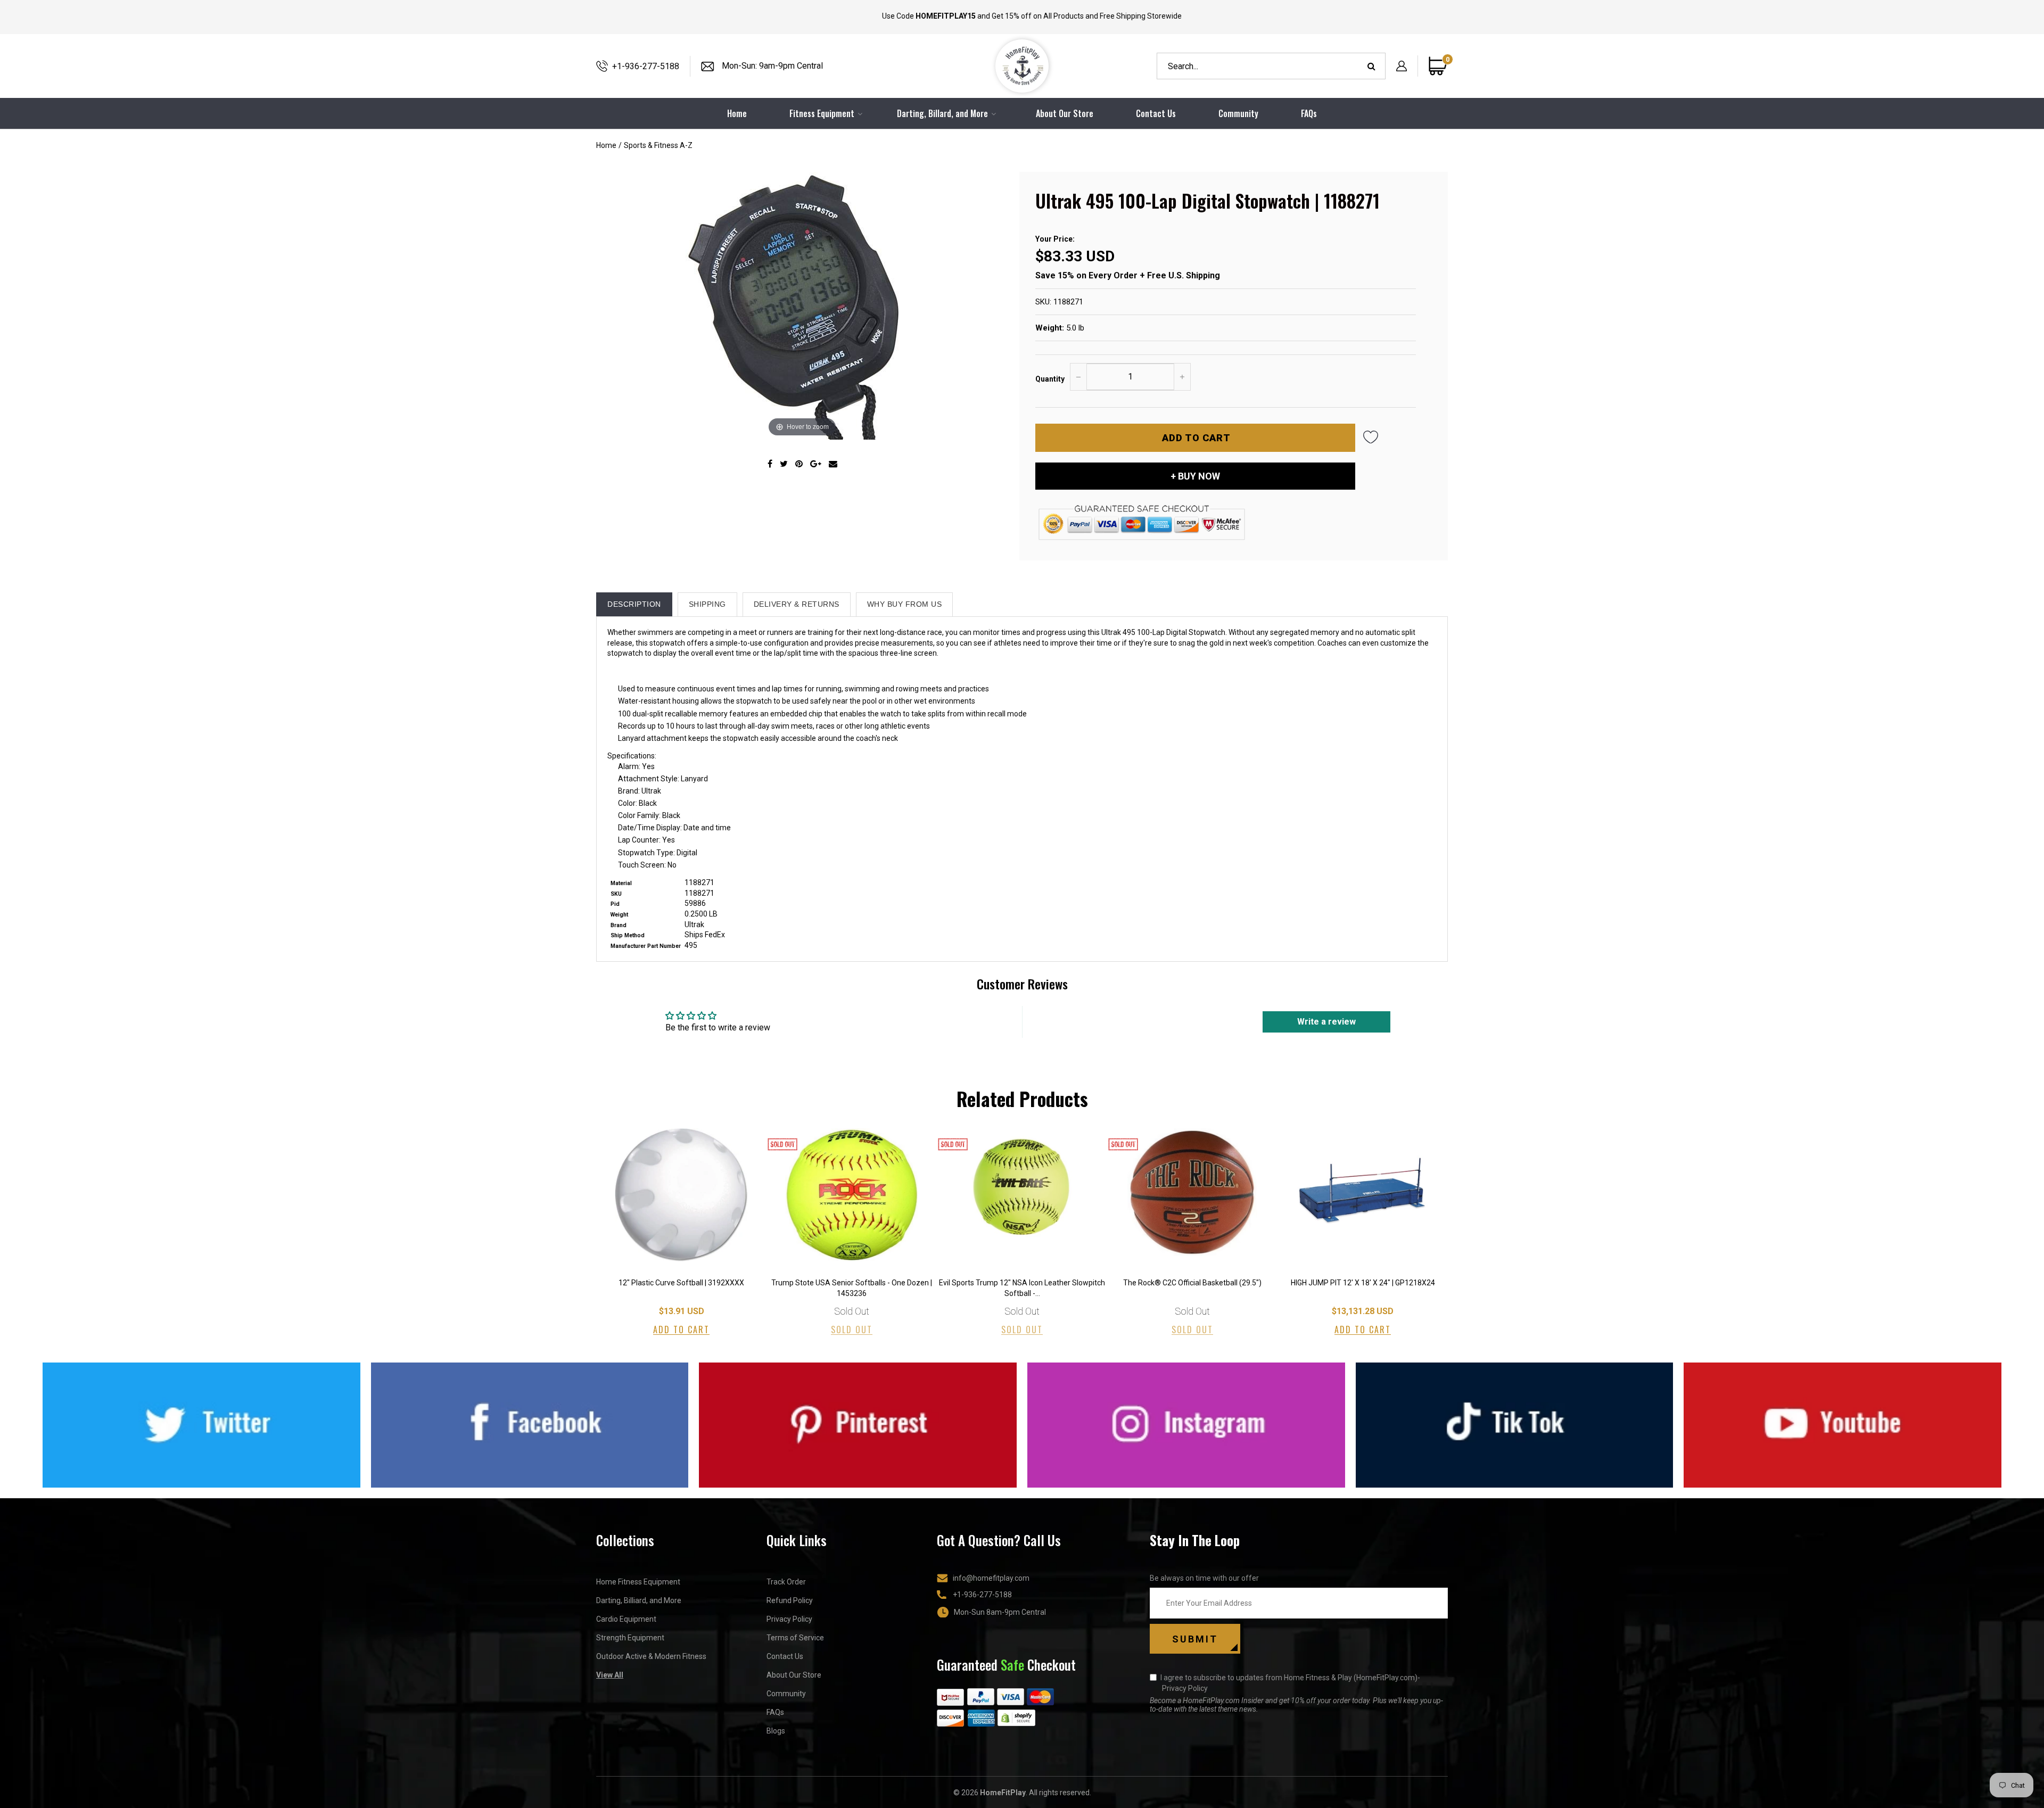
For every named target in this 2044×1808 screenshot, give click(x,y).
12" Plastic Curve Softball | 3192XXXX (681, 1283)
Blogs (776, 1731)
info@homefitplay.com (991, 1578)
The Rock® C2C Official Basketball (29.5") (1192, 1283)
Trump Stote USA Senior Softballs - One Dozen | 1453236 (852, 1288)
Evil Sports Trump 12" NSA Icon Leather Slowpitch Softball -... (1022, 1288)
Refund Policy (790, 1600)
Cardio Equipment (626, 1619)
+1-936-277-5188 (646, 66)
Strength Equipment (630, 1638)
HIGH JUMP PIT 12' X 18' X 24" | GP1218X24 (1363, 1283)
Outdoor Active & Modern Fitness (651, 1656)
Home (606, 145)
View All (610, 1675)
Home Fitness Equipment (638, 1582)
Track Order (786, 1582)
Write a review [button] (1326, 1022)
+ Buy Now (1195, 476)
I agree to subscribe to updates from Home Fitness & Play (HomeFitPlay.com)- (1290, 1683)
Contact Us (1156, 113)
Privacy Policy (789, 1619)
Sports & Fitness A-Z (658, 145)
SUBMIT (1195, 1639)
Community (1238, 113)
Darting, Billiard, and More (639, 1600)
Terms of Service (795, 1638)
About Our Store (1065, 113)
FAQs (1309, 113)
